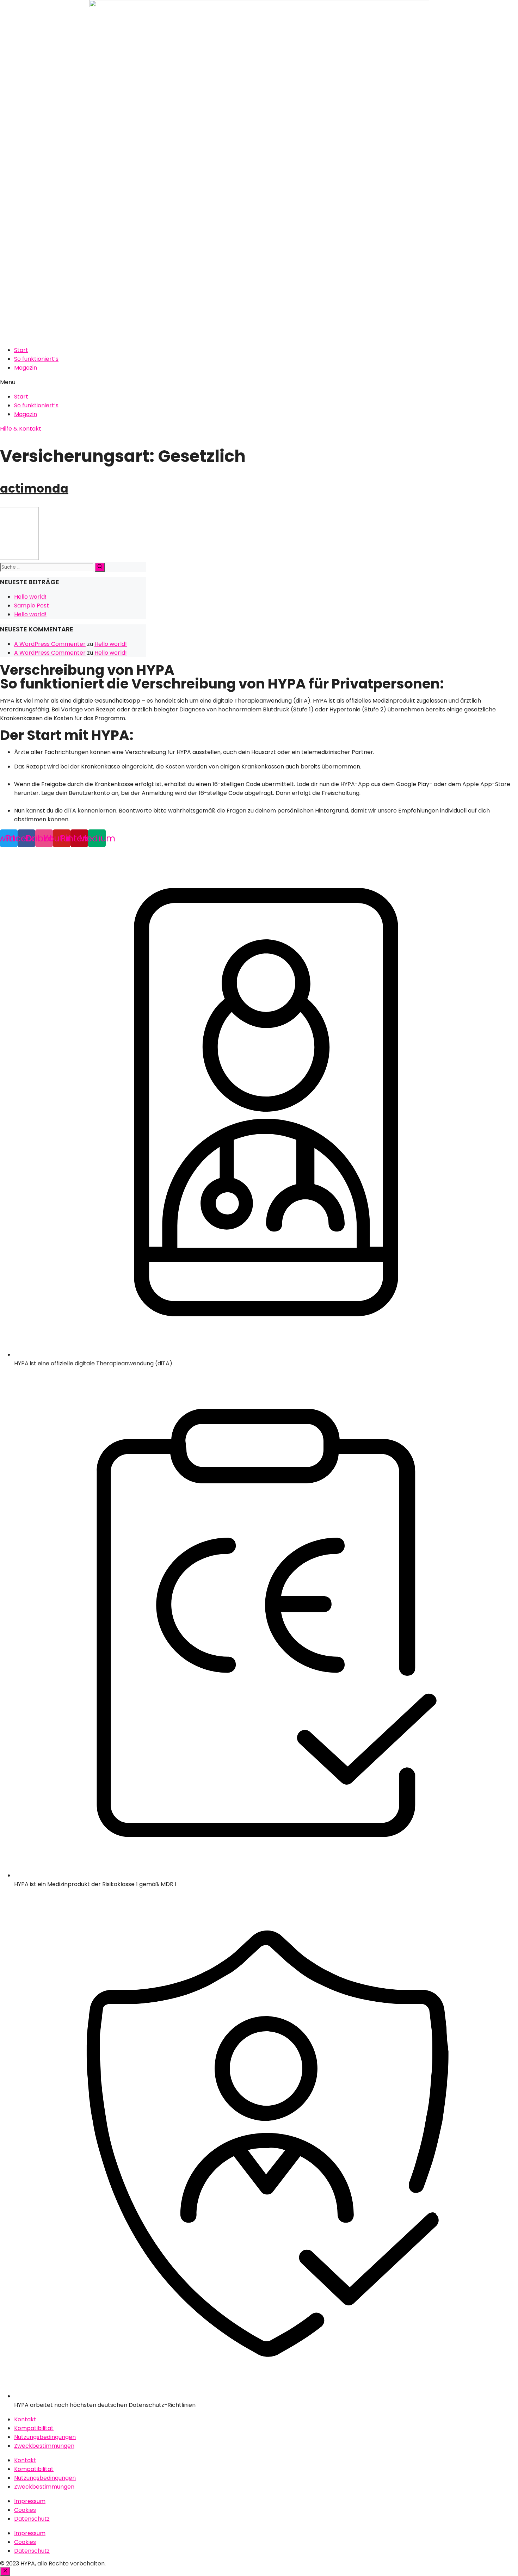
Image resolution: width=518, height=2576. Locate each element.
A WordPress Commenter (50, 644)
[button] (259, 382)
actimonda (34, 489)
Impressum (30, 2501)
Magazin (26, 368)
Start (21, 350)
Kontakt (25, 2419)
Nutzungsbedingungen (45, 2437)
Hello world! (30, 597)
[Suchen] (100, 567)
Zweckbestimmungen (44, 2446)
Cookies (25, 2510)
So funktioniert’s (36, 359)
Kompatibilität (34, 2428)
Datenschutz (32, 2519)
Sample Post (32, 606)
